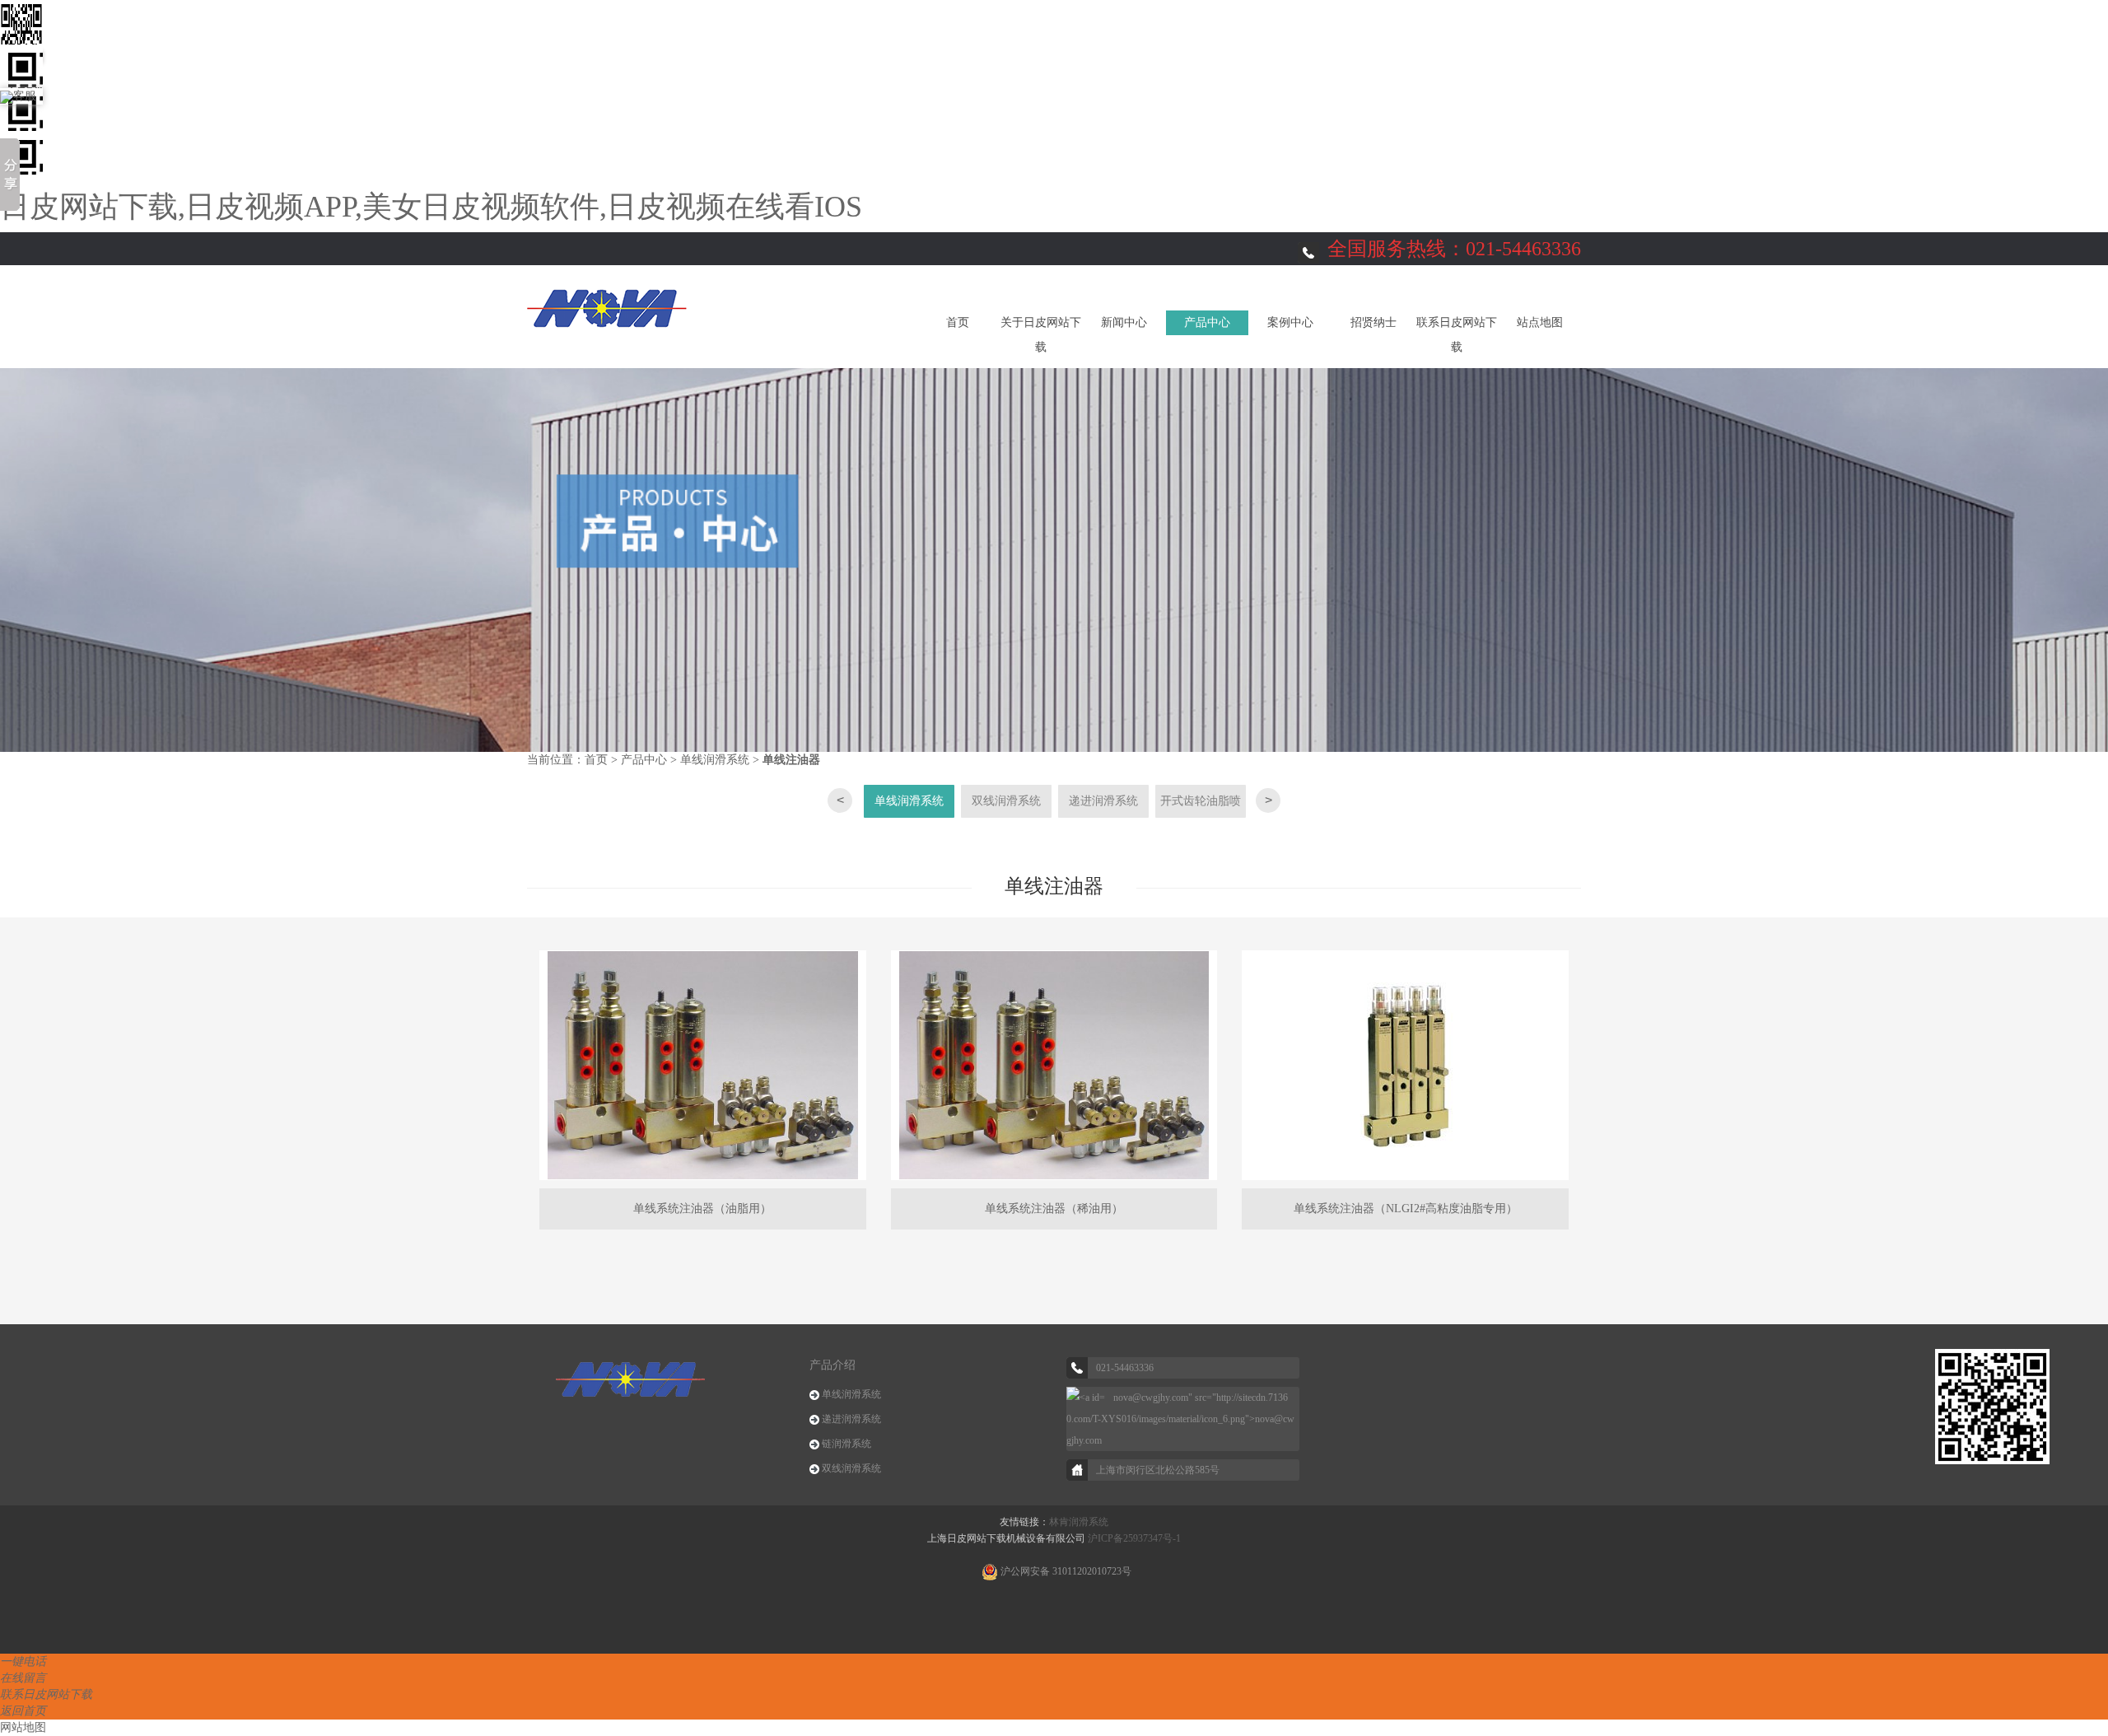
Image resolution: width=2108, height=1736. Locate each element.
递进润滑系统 (1103, 801)
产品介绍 (832, 1365)
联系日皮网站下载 (1457, 335)
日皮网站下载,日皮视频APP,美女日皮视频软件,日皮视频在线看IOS (431, 207)
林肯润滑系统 (1079, 1522)
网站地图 (23, 1727)
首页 (958, 322)
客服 (25, 96)
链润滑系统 (846, 1444)
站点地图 (1540, 322)
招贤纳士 (1373, 322)
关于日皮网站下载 (1041, 335)
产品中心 (1207, 322)
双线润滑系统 (1006, 801)
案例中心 (1290, 322)
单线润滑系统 (715, 760)
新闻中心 (1124, 322)
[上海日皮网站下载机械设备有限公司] (607, 307)
